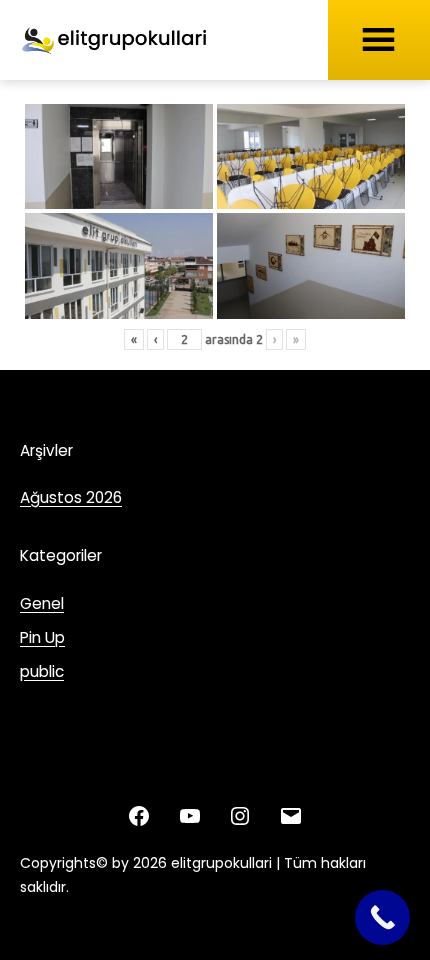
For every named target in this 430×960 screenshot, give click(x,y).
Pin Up (42, 637)
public (42, 671)
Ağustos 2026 (71, 497)
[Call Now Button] (382, 917)
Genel (42, 603)
